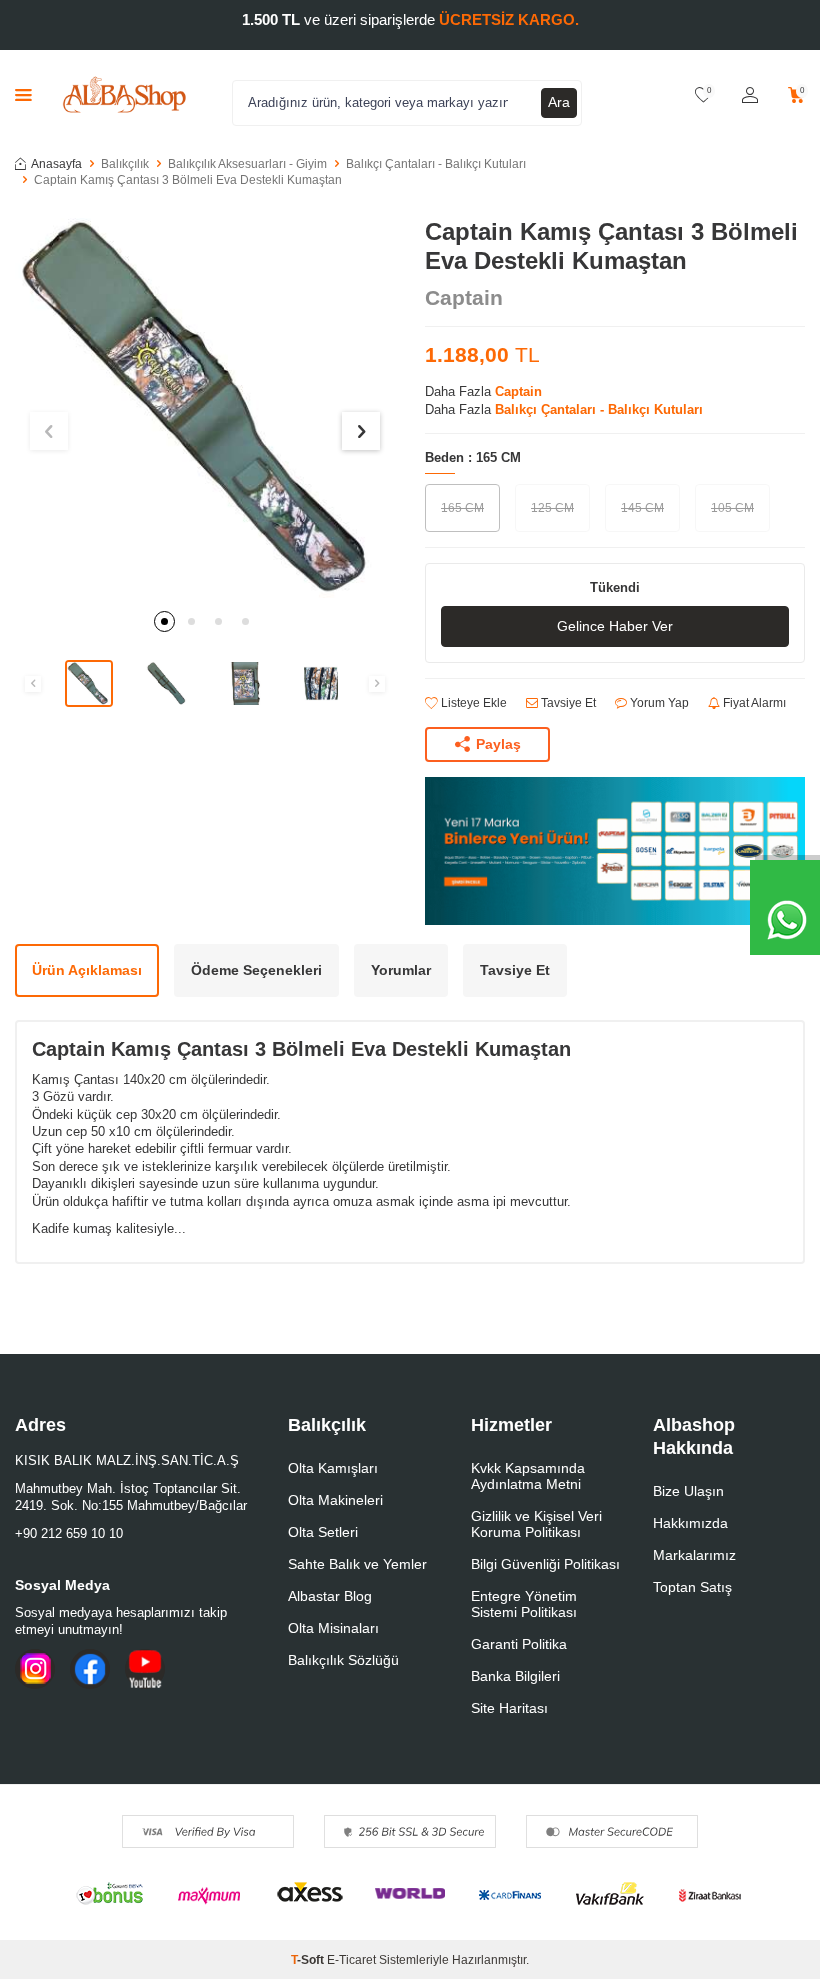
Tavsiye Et (567, 703)
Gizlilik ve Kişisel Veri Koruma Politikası (536, 1524)
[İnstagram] (35, 1669)
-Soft (309, 1960)
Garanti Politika (519, 1644)
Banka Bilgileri (515, 1676)
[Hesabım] (750, 95)
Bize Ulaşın (688, 1491)
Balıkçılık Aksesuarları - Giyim (247, 164)
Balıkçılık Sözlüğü (343, 1660)
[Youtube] (145, 1669)
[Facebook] (90, 1669)
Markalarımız (694, 1555)
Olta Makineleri (335, 1500)
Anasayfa (56, 164)
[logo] (124, 95)
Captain (464, 297)
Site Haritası (509, 1708)
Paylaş (498, 744)
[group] (205, 408)
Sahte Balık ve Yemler (357, 1564)
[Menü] (23, 94)
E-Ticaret (351, 1960)
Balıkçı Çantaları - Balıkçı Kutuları (436, 164)
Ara (559, 102)
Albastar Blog (330, 1596)
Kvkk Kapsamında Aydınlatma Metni (528, 1476)
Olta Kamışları (333, 1468)
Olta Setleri (323, 1532)
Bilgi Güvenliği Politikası (545, 1564)
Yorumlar (401, 970)
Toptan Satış (692, 1587)
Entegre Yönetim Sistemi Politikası (524, 1604)
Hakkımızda (690, 1523)
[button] (164, 621)
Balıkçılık (125, 164)
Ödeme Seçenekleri (256, 970)
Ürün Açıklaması (87, 970)
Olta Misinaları (333, 1628)
